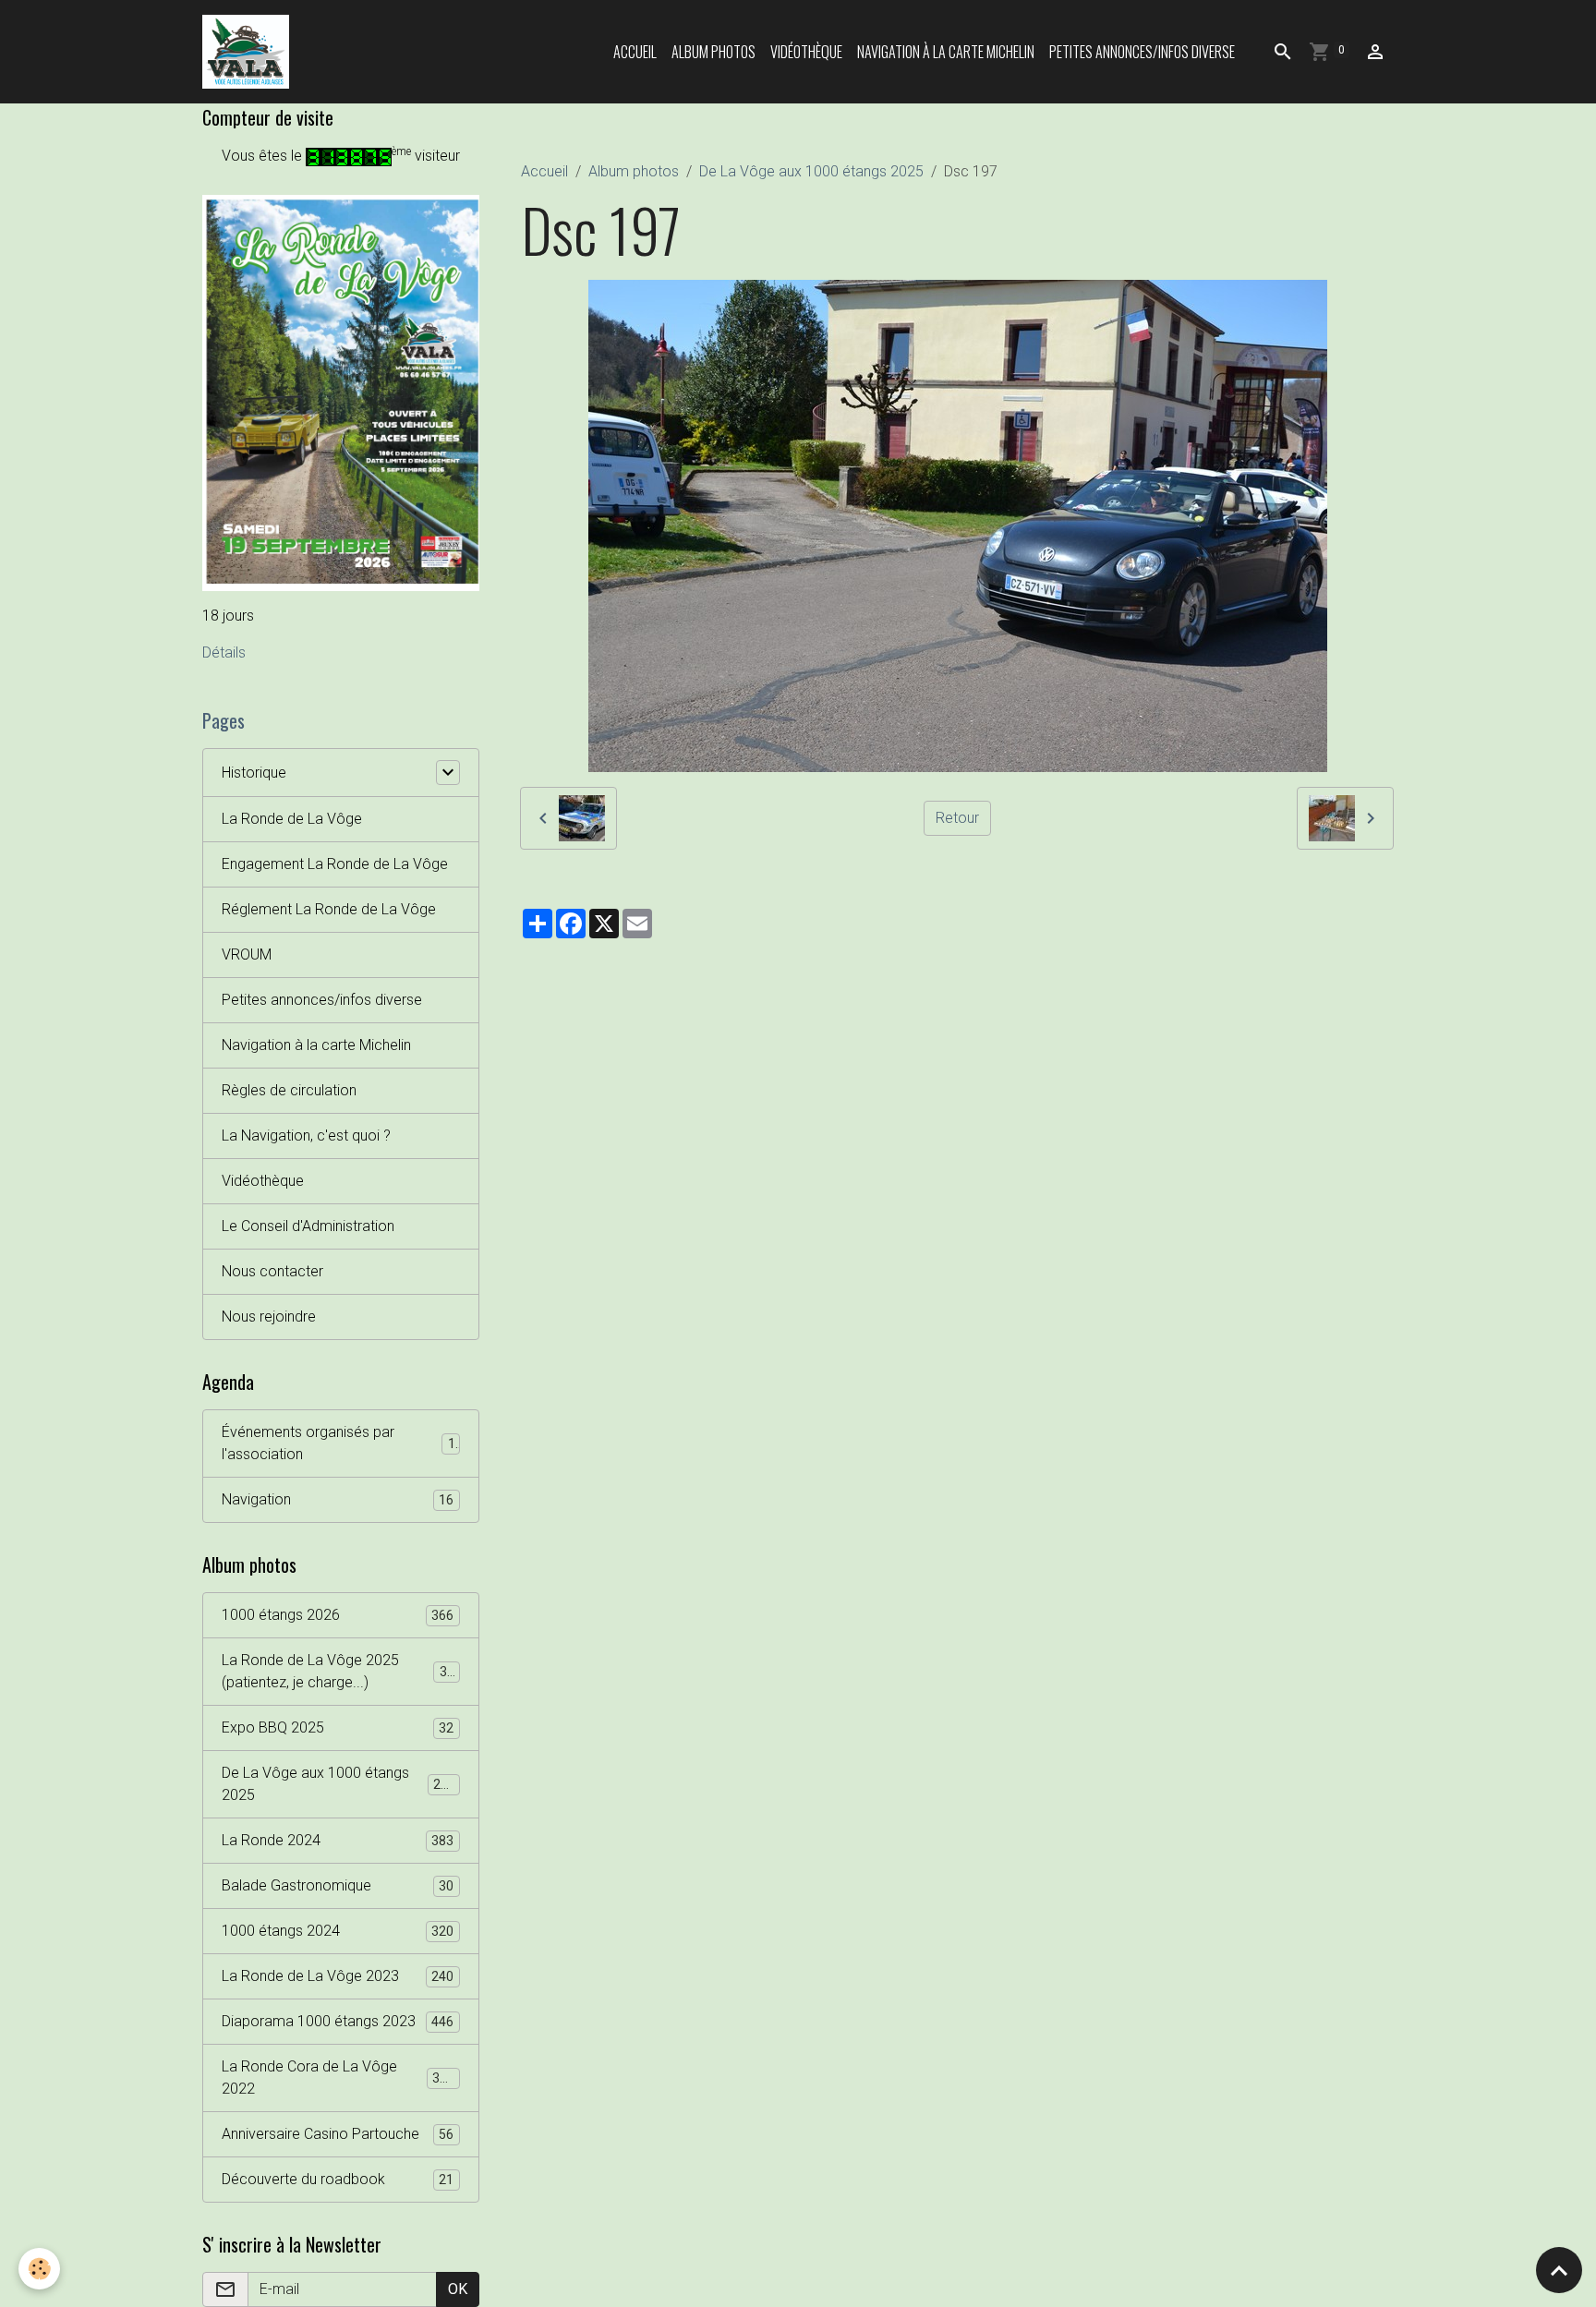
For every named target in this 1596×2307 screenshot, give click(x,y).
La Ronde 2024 (338, 1840)
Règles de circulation (289, 1090)
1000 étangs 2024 (338, 1931)
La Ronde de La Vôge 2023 (338, 1976)
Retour (957, 818)
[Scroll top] (1559, 2270)
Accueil (635, 52)
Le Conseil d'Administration (308, 1226)
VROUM (247, 954)
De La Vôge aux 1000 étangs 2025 (811, 171)
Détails (224, 652)
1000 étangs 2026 (338, 1615)
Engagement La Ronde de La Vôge (335, 864)
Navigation (338, 1499)
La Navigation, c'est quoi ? (306, 1135)
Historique (254, 773)
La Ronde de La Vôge (292, 819)
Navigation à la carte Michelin (946, 52)
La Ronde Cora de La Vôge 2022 (338, 2078)
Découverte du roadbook (338, 2179)
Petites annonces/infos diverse (1142, 52)
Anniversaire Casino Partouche (338, 2134)
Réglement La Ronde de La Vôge (329, 909)
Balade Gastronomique (338, 1885)
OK (458, 2289)
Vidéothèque (806, 52)
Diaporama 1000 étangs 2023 (338, 2021)
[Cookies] (39, 2269)
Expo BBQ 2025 (338, 1727)
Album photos (713, 52)
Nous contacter (272, 1271)
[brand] (249, 52)
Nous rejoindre (269, 1317)
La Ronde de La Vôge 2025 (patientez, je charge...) (342, 1671)
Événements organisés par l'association (339, 1443)
